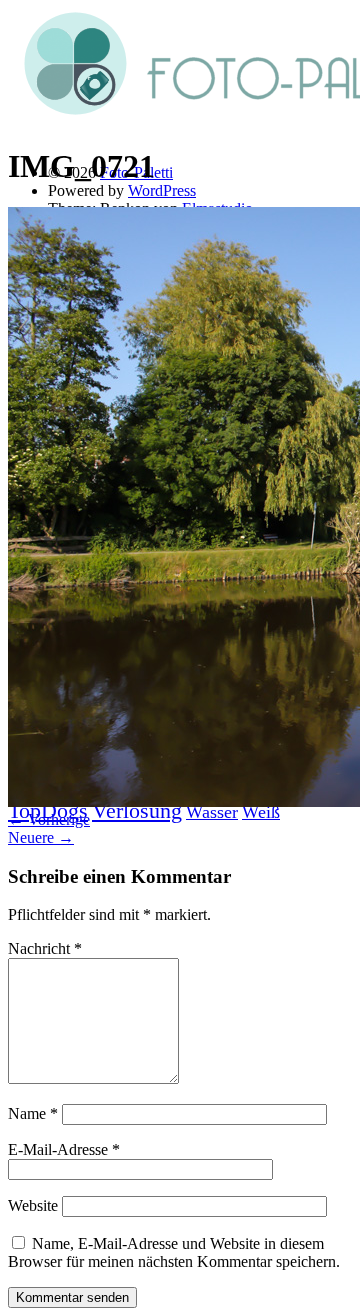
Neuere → (41, 837)
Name (33, 1113)
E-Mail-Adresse (64, 1149)
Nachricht (45, 948)
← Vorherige (49, 819)
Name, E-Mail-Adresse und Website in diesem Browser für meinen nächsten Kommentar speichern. (174, 1252)
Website (33, 1205)
